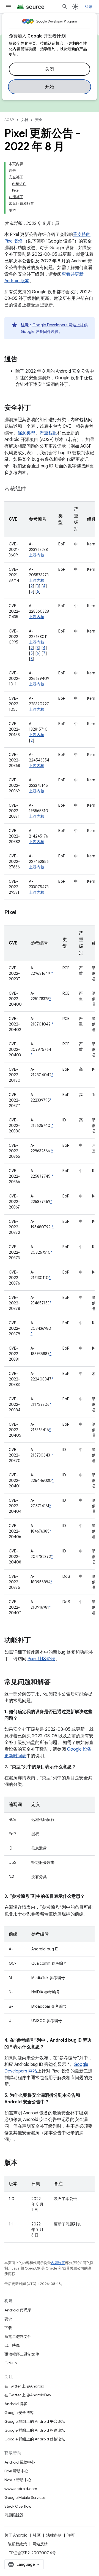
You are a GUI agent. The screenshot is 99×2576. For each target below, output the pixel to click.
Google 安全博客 (19, 2413)
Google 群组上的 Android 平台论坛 (35, 2421)
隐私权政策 (17, 2544)
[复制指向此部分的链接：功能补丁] (36, 1641)
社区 (37, 2535)
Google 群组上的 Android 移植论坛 (35, 2439)
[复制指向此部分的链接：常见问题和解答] (56, 1683)
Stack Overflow (18, 2506)
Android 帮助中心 (20, 2462)
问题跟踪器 (14, 2515)
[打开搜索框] (65, 7)
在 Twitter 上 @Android (24, 2386)
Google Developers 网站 (54, 325)
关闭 (50, 69)
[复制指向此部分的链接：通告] (23, 360)
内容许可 (58, 2263)
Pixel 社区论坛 (41, 1659)
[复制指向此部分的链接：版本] (23, 2163)
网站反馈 (40, 2544)
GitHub (11, 2363)
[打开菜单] (9, 7)
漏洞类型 (26, 433)
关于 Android (16, 2535)
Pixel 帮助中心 (16, 2471)
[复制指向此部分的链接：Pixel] (22, 913)
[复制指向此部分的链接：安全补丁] (36, 408)
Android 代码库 (18, 2310)
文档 (24, 120)
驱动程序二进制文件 (22, 2354)
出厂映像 (12, 2345)
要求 (8, 2319)
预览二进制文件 (18, 2337)
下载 (8, 2328)
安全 (39, 120)
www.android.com (21, 2489)
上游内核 (37, 555)
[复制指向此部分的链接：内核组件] (32, 489)
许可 (71, 2535)
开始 (50, 87)
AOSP (9, 120)
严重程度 (48, 433)
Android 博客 (16, 2404)
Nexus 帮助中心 (18, 2480)
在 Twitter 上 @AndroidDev (28, 2395)
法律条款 (54, 2535)
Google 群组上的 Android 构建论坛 (35, 2430)
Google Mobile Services (25, 2497)
